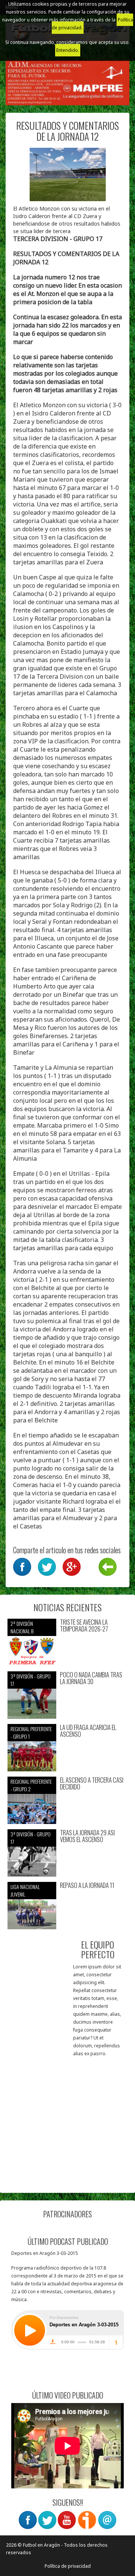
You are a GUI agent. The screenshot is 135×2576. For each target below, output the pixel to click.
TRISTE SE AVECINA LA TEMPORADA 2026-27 (84, 1626)
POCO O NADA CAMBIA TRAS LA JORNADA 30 (91, 1678)
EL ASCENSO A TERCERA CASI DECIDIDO (92, 1784)
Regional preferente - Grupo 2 (31, 1785)
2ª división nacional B (22, 1627)
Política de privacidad (68, 2566)
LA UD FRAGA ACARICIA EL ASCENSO (88, 1731)
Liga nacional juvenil (25, 1890)
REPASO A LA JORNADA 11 (87, 1885)
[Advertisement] (67, 2118)
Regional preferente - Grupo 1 (31, 1732)
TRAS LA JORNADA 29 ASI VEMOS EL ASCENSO (87, 1836)
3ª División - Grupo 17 (31, 1680)
